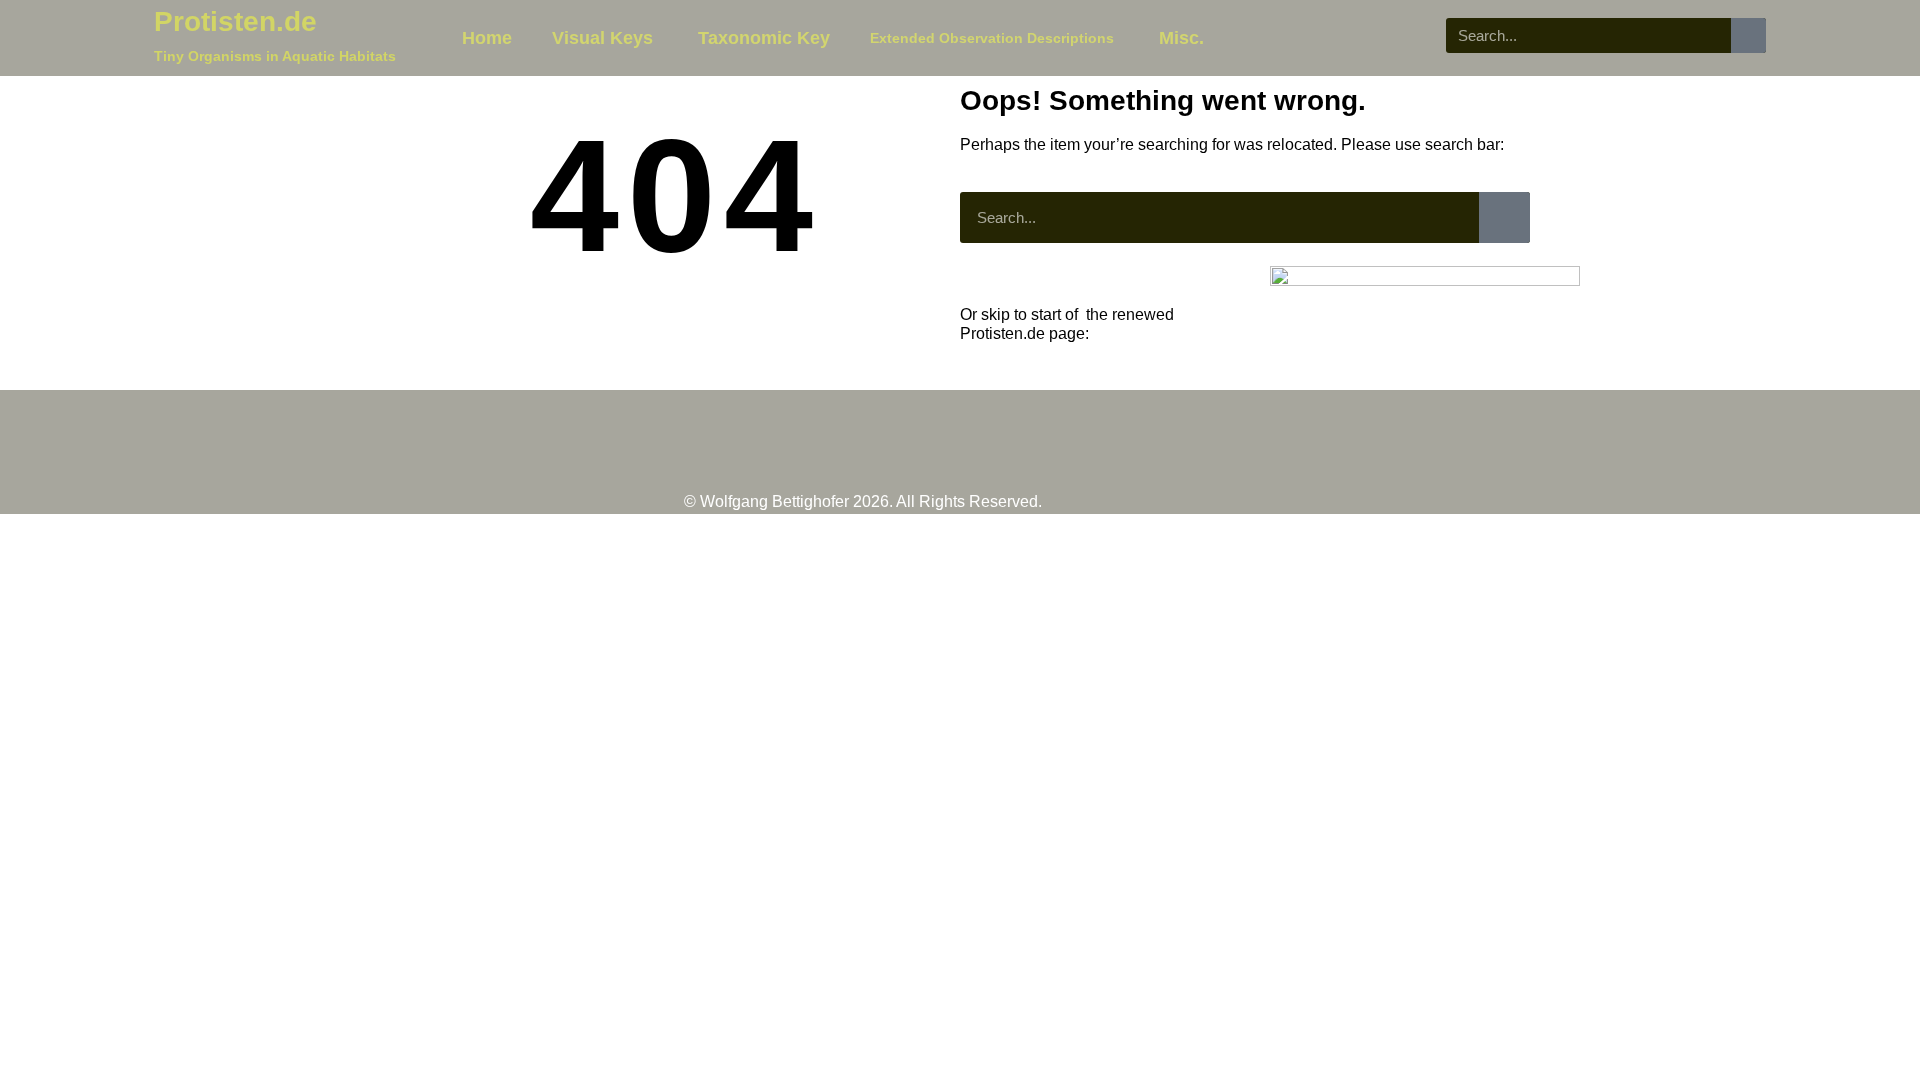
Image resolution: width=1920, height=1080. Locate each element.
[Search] (1748, 35)
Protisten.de (235, 21)
